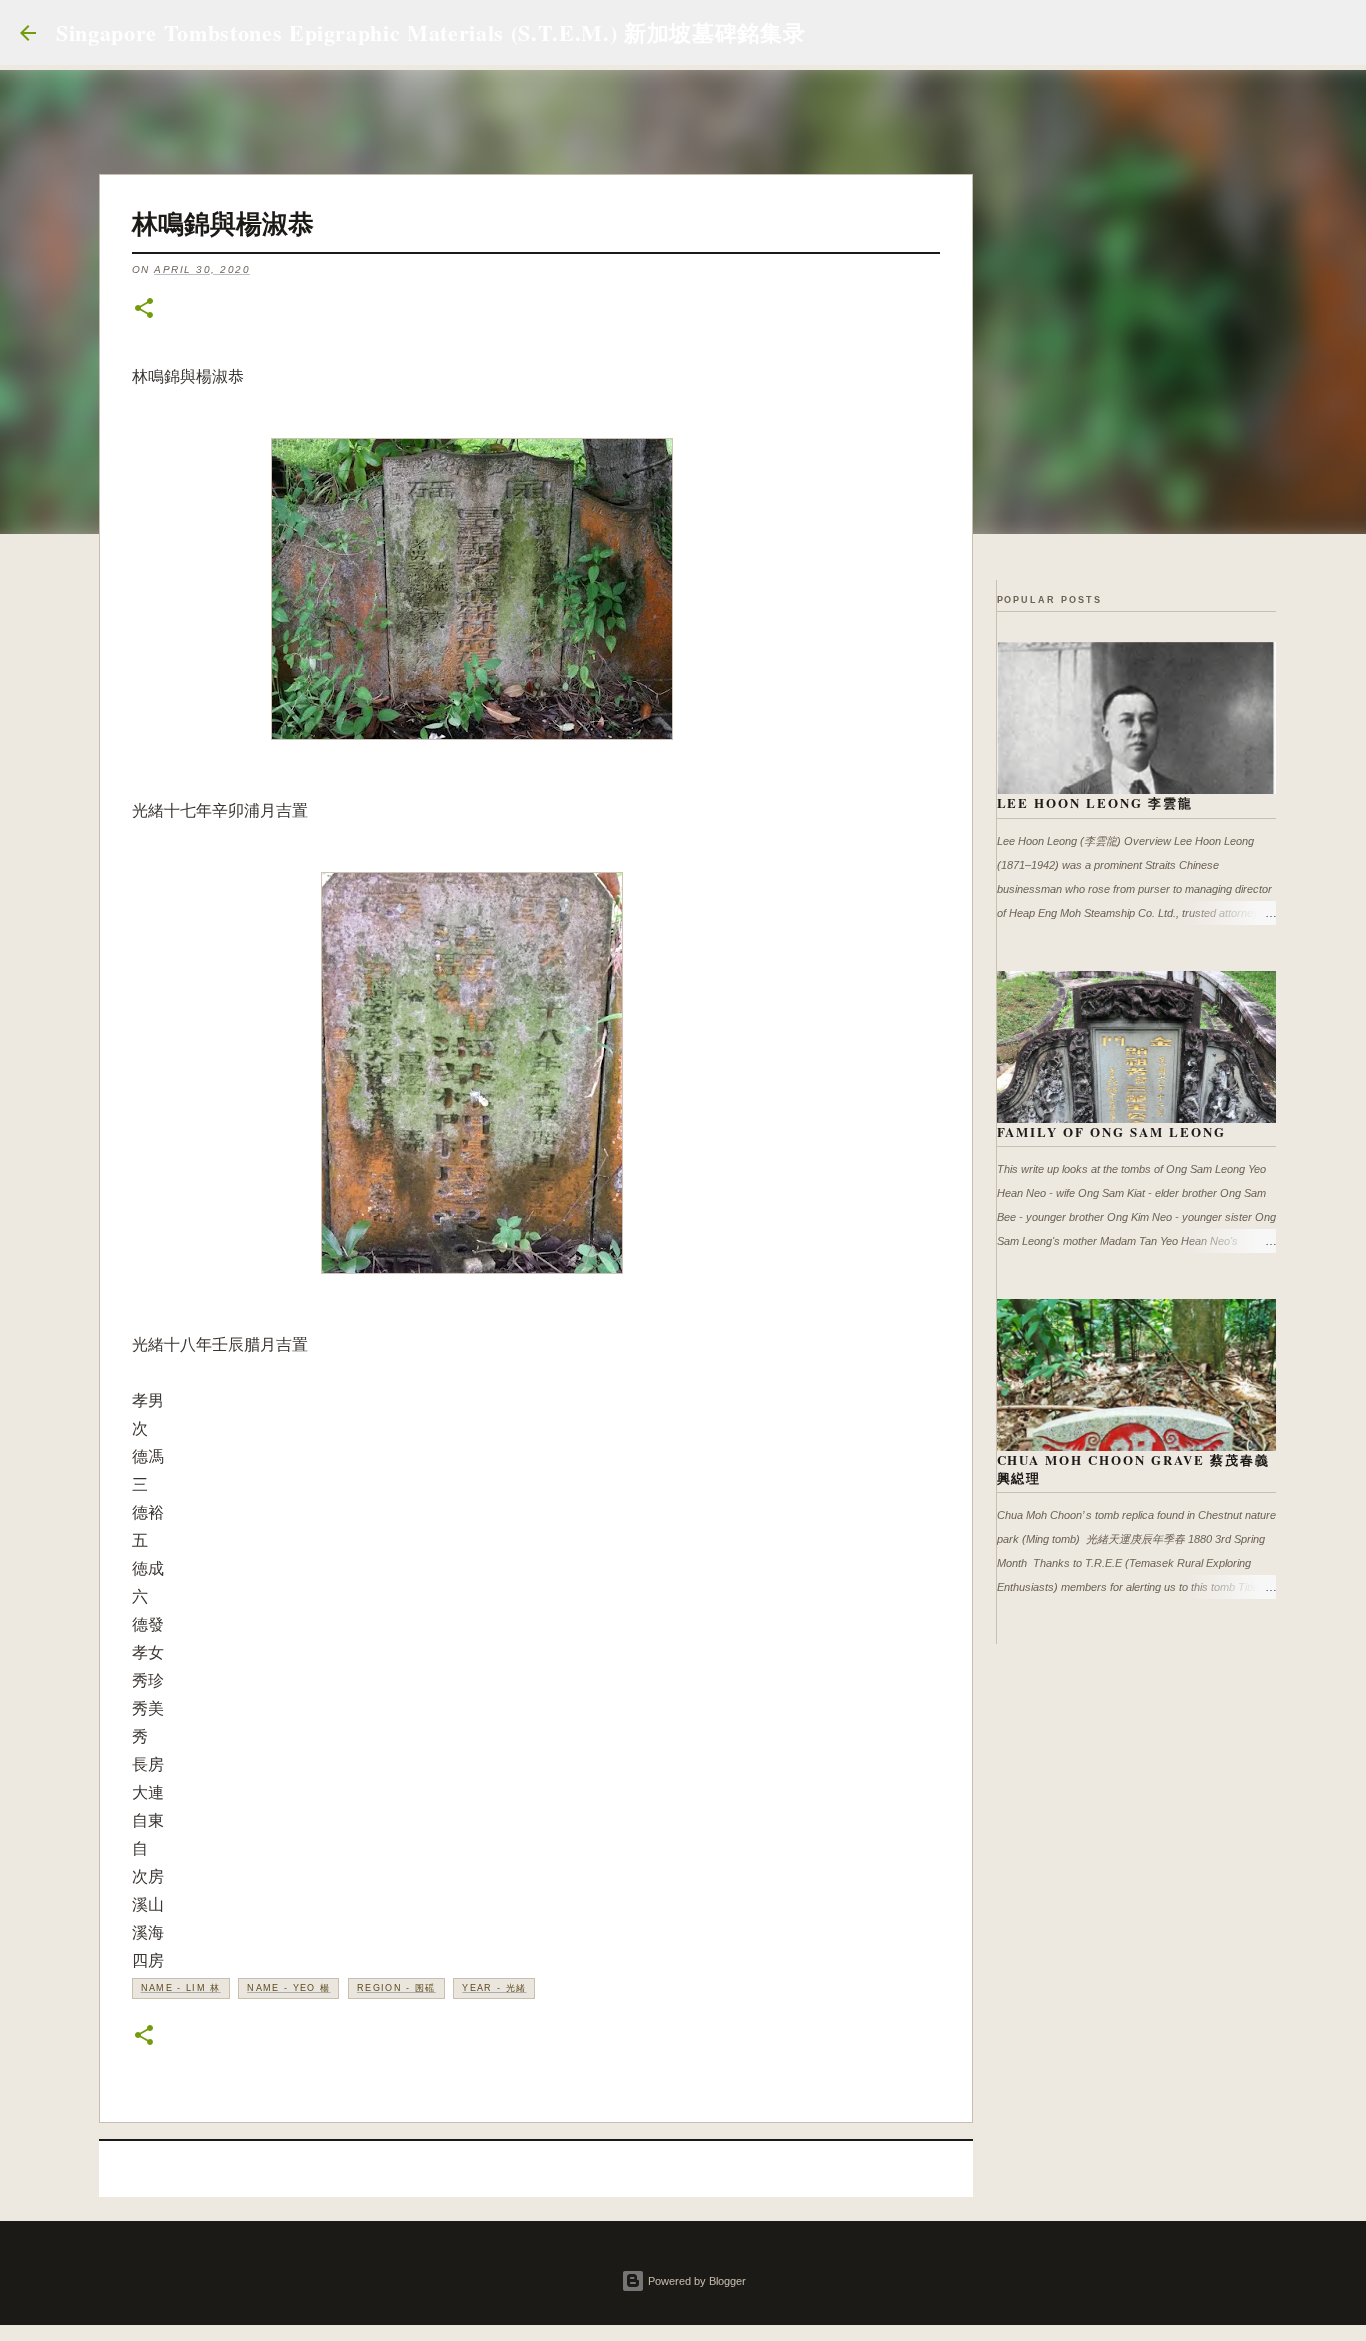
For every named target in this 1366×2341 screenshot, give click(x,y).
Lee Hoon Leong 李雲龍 (1095, 802)
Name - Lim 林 (181, 1988)
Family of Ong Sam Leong (1112, 1131)
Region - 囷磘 (396, 1988)
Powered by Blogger (695, 2281)
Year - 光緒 (494, 1988)
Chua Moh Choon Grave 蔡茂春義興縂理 (1134, 1468)
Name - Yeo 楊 (288, 1988)
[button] (144, 309)
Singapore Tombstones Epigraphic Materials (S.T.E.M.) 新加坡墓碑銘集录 (430, 32)
